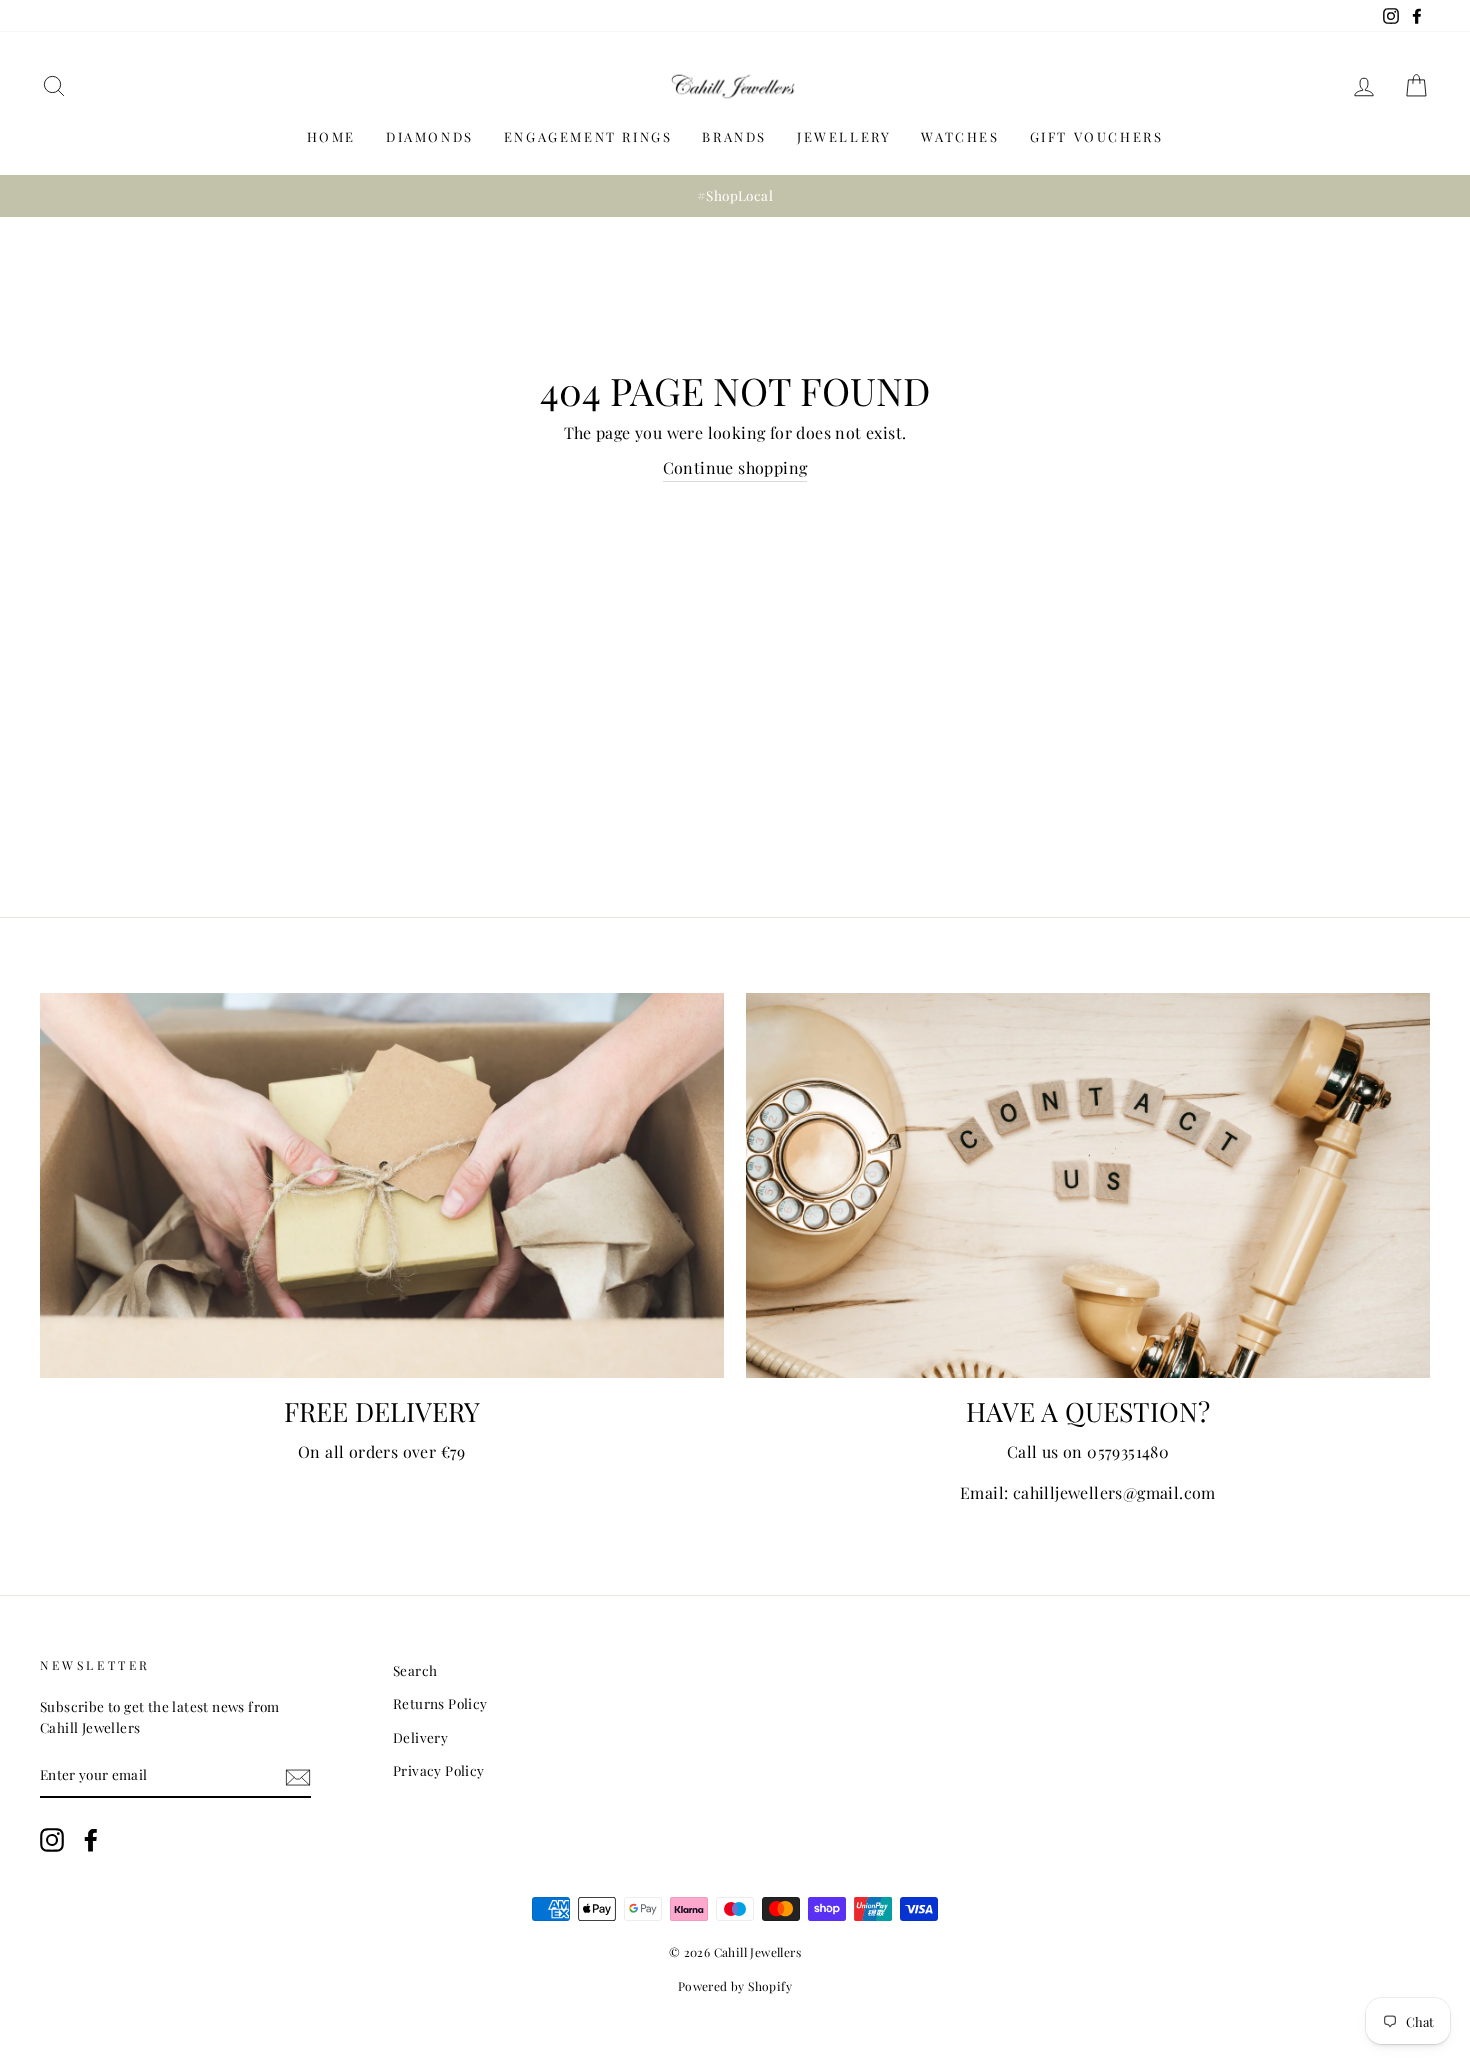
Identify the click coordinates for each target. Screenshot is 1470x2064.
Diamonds (430, 136)
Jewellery (844, 136)
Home (331, 136)
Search (415, 1670)
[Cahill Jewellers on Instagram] (52, 1840)
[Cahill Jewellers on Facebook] (91, 1840)
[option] (735, 196)
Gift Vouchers (1097, 136)
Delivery (420, 1737)
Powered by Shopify (735, 1986)
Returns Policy (440, 1703)
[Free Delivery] (382, 1185)
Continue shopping (735, 467)
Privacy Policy (439, 1770)
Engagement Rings (588, 136)
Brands (734, 136)
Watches (960, 136)
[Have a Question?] (1088, 1185)
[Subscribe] (298, 1775)
